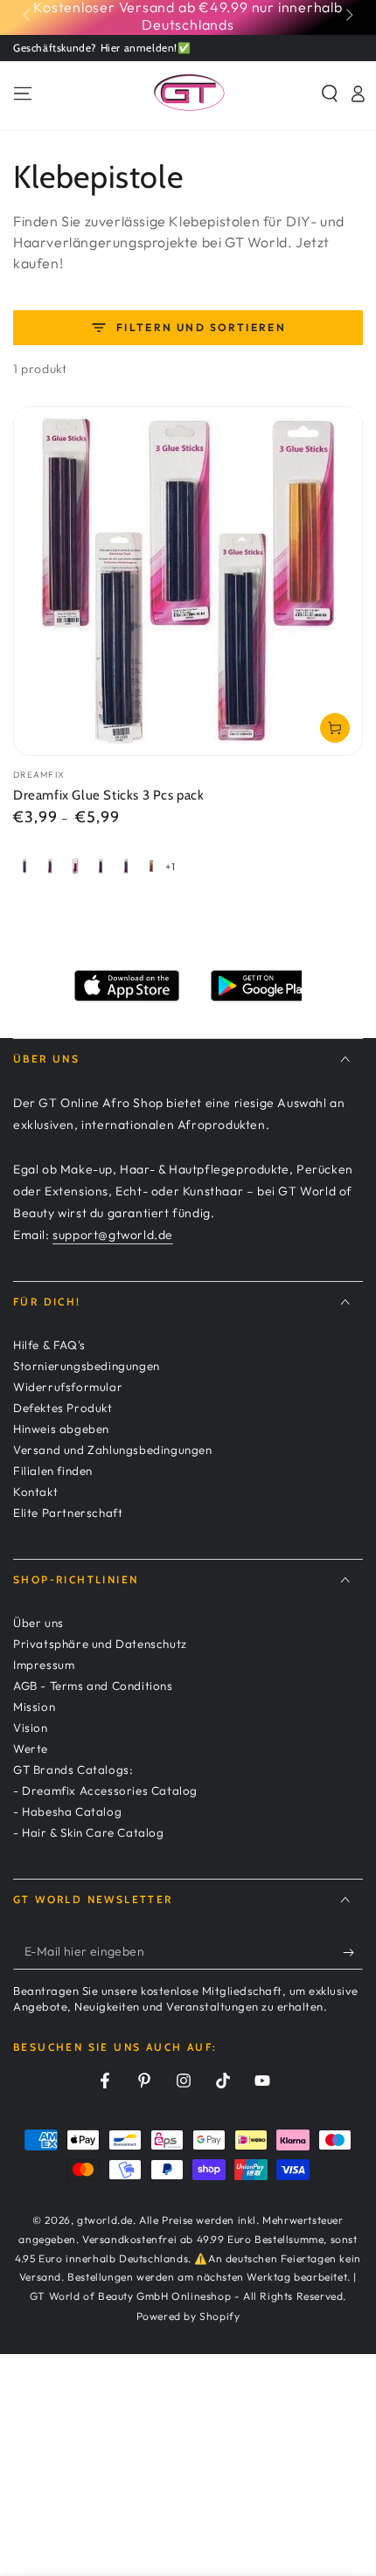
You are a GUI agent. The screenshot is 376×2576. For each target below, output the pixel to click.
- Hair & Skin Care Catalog (89, 1832)
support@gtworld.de (113, 1235)
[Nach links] (28, 16)
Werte (31, 1748)
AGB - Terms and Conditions (93, 1686)
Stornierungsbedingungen (87, 1366)
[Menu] (23, 93)
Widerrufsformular (68, 1387)
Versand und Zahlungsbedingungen (113, 1450)
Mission (34, 1707)
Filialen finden (53, 1471)
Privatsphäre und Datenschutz (100, 1644)
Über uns (38, 1623)
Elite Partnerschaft (68, 1513)
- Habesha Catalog (67, 1811)
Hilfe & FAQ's (49, 1345)
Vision (31, 1728)
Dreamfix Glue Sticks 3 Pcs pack (109, 795)
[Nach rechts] (348, 16)
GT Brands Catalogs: (73, 1769)
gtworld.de (105, 2220)
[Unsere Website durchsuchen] (330, 93)
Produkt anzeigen (335, 728)
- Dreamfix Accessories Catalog (105, 1790)
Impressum (44, 1665)
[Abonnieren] (353, 1952)
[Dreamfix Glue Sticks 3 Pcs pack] (188, 581)
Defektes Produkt (63, 1408)
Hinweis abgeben (61, 1429)
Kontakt (35, 1492)
